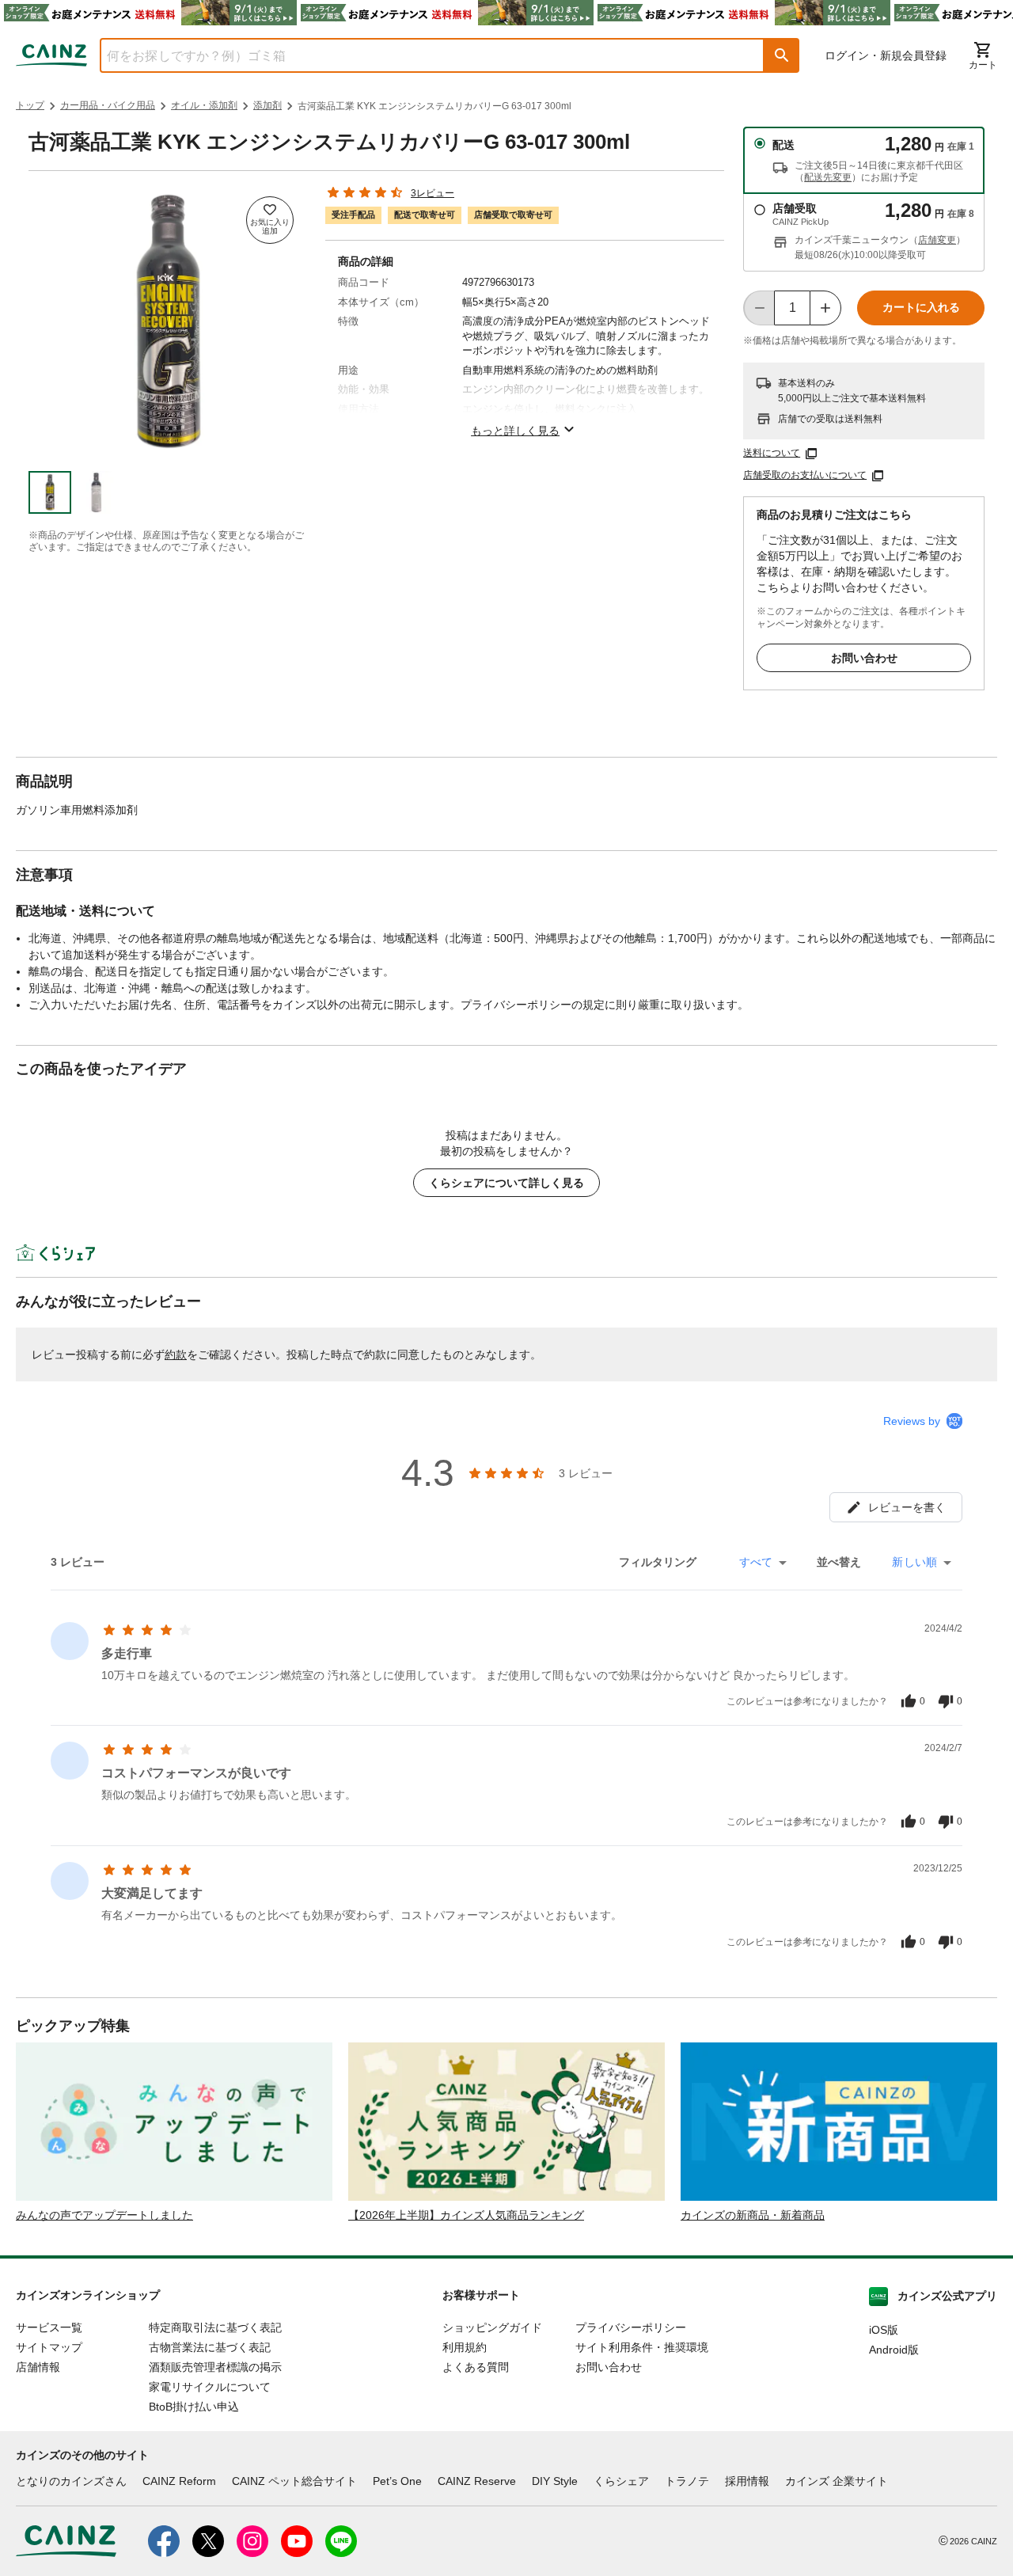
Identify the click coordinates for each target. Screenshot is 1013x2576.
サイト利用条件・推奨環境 (642, 2347)
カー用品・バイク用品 (108, 105)
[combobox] (420, 55)
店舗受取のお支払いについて (805, 475)
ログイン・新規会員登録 (886, 55)
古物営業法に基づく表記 (210, 2347)
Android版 (894, 2350)
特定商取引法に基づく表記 (215, 2327)
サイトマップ (49, 2347)
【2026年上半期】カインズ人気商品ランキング (466, 2215)
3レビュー (433, 193)
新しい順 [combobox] (914, 1562)
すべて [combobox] (756, 1562)
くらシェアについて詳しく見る (506, 1183)
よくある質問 (476, 2367)
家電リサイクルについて (210, 2387)
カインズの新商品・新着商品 (753, 2215)
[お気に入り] (270, 220)
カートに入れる (921, 307)
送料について (772, 453)
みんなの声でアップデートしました (104, 2215)
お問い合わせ (864, 658)
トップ (30, 105)
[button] (782, 55)
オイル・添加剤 (204, 105)
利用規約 (465, 2347)
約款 (176, 1354)
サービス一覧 (49, 2327)
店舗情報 (38, 2367)
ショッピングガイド (492, 2327)
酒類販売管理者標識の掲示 (215, 2367)
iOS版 (884, 2330)
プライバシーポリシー (631, 2327)
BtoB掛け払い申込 (194, 2407)
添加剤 (267, 105)
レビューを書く (907, 1507)
